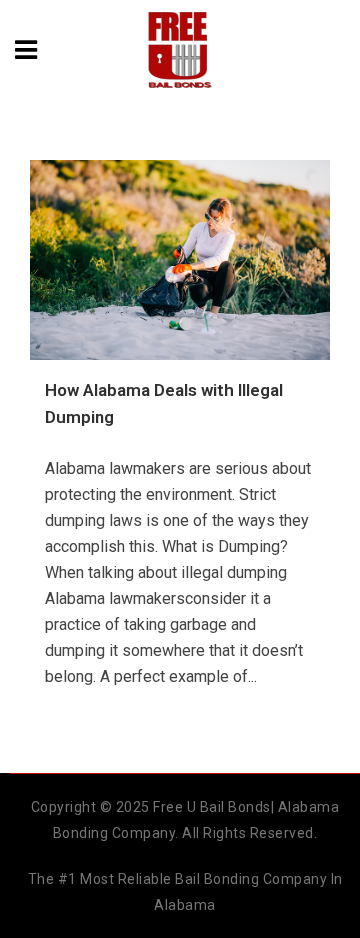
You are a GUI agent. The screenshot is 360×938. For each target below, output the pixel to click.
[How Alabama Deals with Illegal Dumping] (180, 260)
